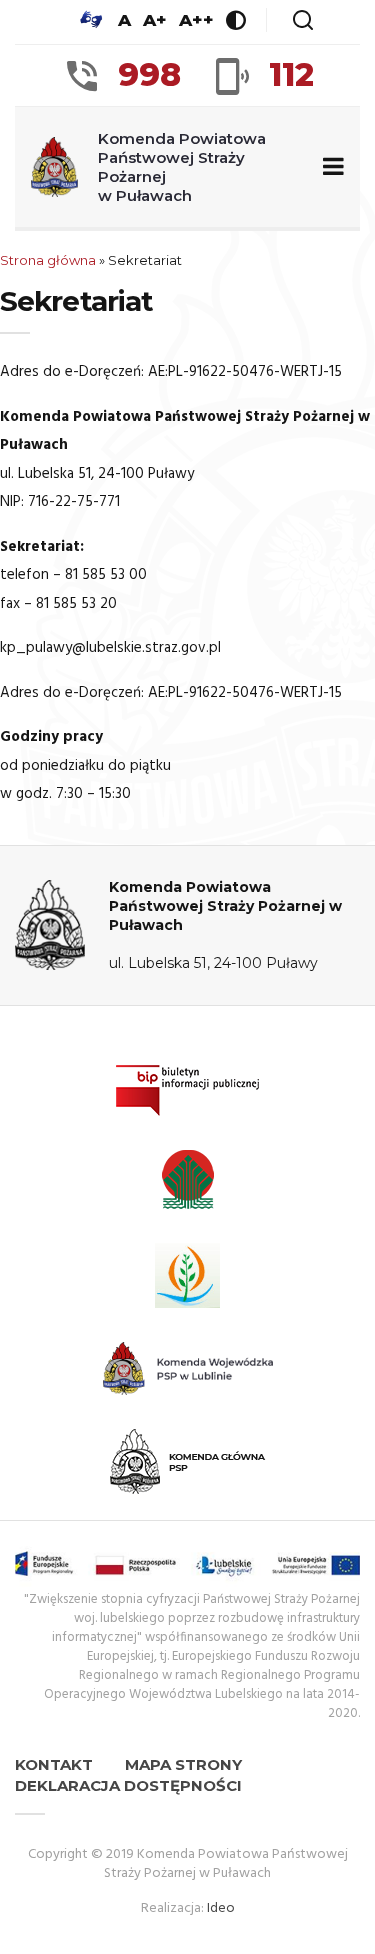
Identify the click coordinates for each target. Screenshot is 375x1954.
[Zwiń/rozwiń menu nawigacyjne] (329, 167)
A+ (155, 20)
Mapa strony (183, 1764)
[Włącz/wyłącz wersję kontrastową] (236, 20)
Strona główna (48, 260)
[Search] (303, 20)
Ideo (221, 1908)
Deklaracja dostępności (128, 1785)
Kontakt (54, 1764)
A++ (196, 20)
